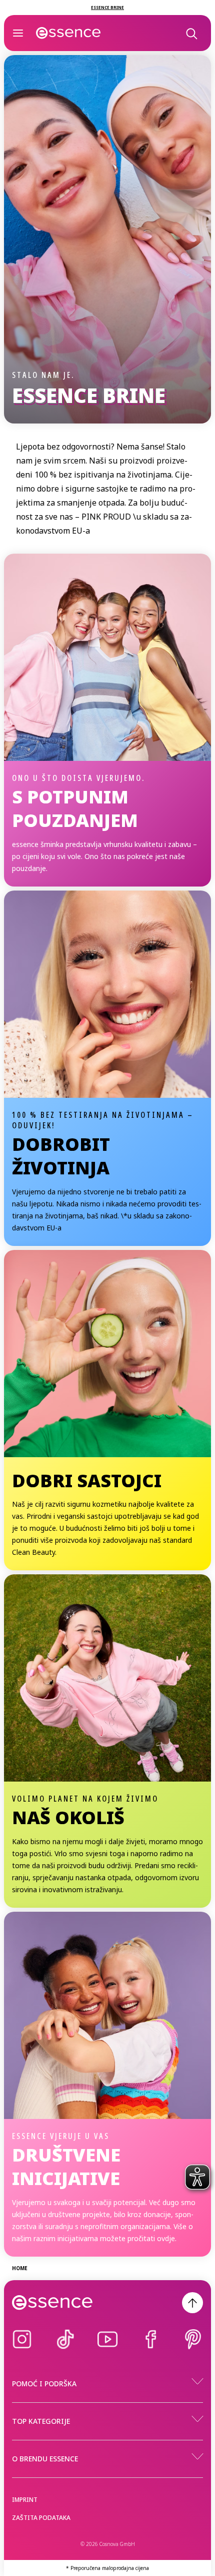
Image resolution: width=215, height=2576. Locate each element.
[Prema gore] (192, 2303)
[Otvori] (18, 33)
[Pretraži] (191, 33)
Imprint (25, 2500)
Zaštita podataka (41, 2518)
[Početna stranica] (68, 33)
